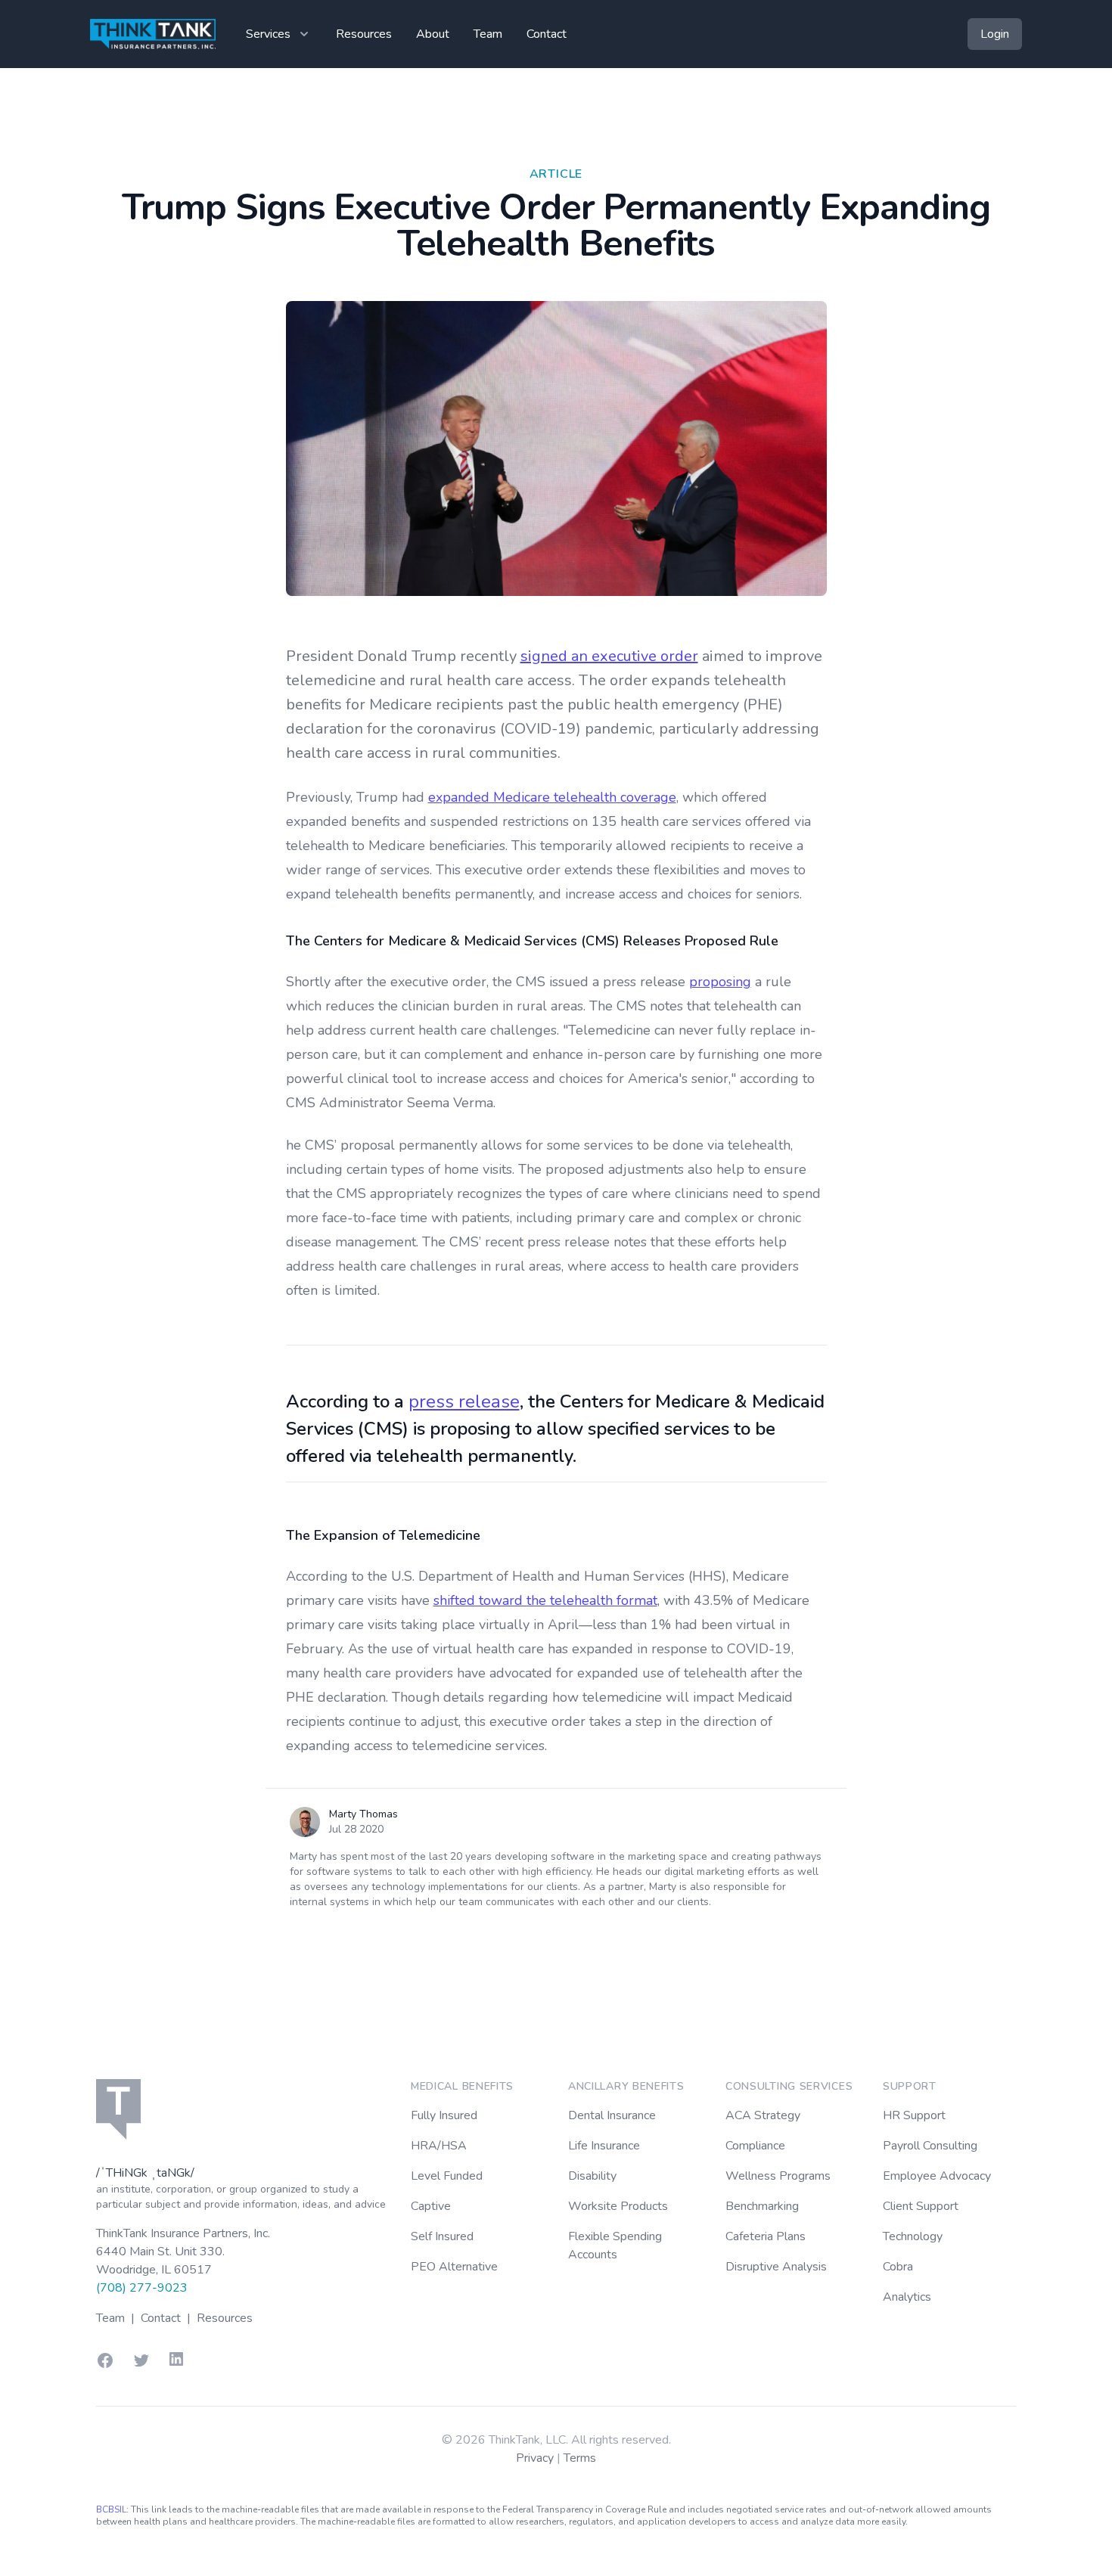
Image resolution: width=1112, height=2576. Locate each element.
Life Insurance (604, 2146)
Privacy (536, 2458)
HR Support (914, 2115)
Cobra (898, 2267)
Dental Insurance (612, 2115)
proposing (720, 982)
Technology (913, 2236)
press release (464, 1401)
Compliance (755, 2146)
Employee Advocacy (937, 2176)
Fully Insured (444, 2115)
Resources (364, 34)
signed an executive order (609, 656)
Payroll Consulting (930, 2146)
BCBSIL (111, 2509)
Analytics (907, 2297)
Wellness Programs (778, 2176)
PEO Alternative (454, 2267)
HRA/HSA (439, 2146)
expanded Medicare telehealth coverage (552, 797)
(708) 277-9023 (142, 2288)
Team (488, 34)
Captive (431, 2206)
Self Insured (442, 2236)
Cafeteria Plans (766, 2236)
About (433, 34)
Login (995, 34)
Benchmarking (762, 2206)
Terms (580, 2458)
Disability (592, 2176)
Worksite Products (618, 2206)
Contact (547, 34)
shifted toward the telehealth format (545, 1600)
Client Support (921, 2206)
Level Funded (447, 2176)
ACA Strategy (763, 2115)
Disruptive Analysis (776, 2267)
